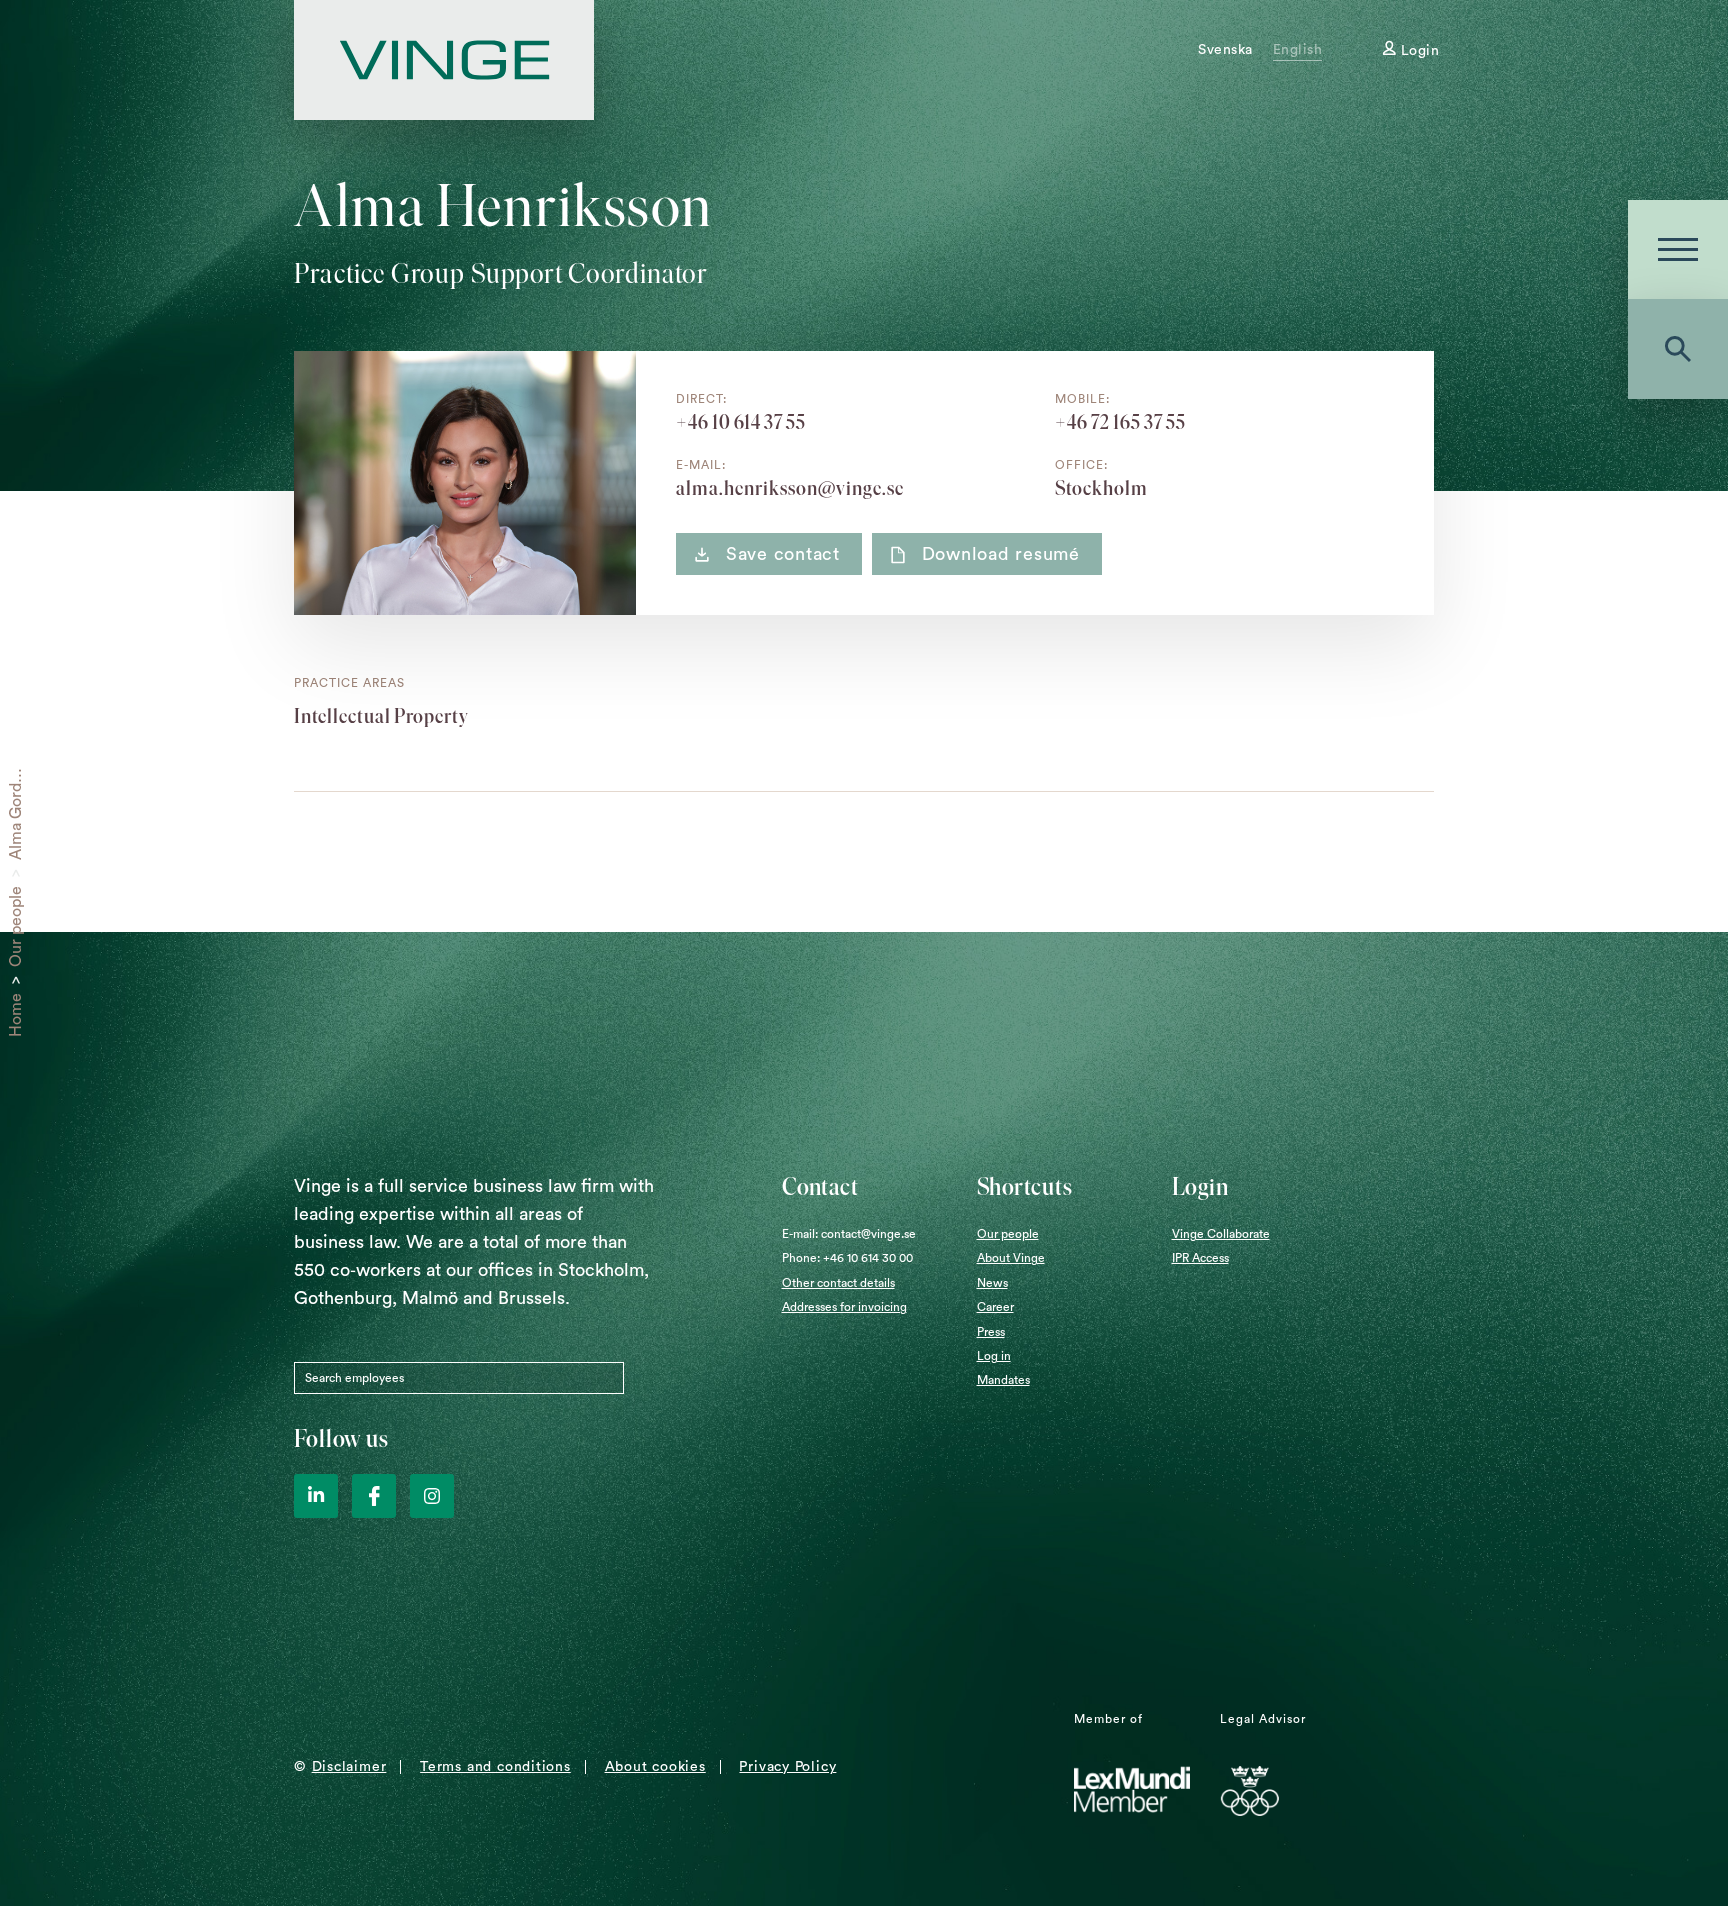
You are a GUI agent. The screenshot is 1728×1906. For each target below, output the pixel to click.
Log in (994, 1356)
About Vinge (1011, 1258)
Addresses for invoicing (844, 1307)
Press (991, 1332)
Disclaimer (349, 1767)
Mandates (1003, 1380)
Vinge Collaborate (1221, 1234)
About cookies (655, 1767)
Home (16, 1015)
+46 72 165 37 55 (1120, 422)
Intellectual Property (381, 716)
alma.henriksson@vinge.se (790, 488)
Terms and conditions (495, 1767)
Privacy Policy (787, 1767)
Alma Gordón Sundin (16, 786)
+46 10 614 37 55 (741, 422)
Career (995, 1307)
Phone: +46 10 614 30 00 (847, 1258)
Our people (16, 926)
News (992, 1283)
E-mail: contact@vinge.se (849, 1234)
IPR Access (1200, 1258)
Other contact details (838, 1283)
